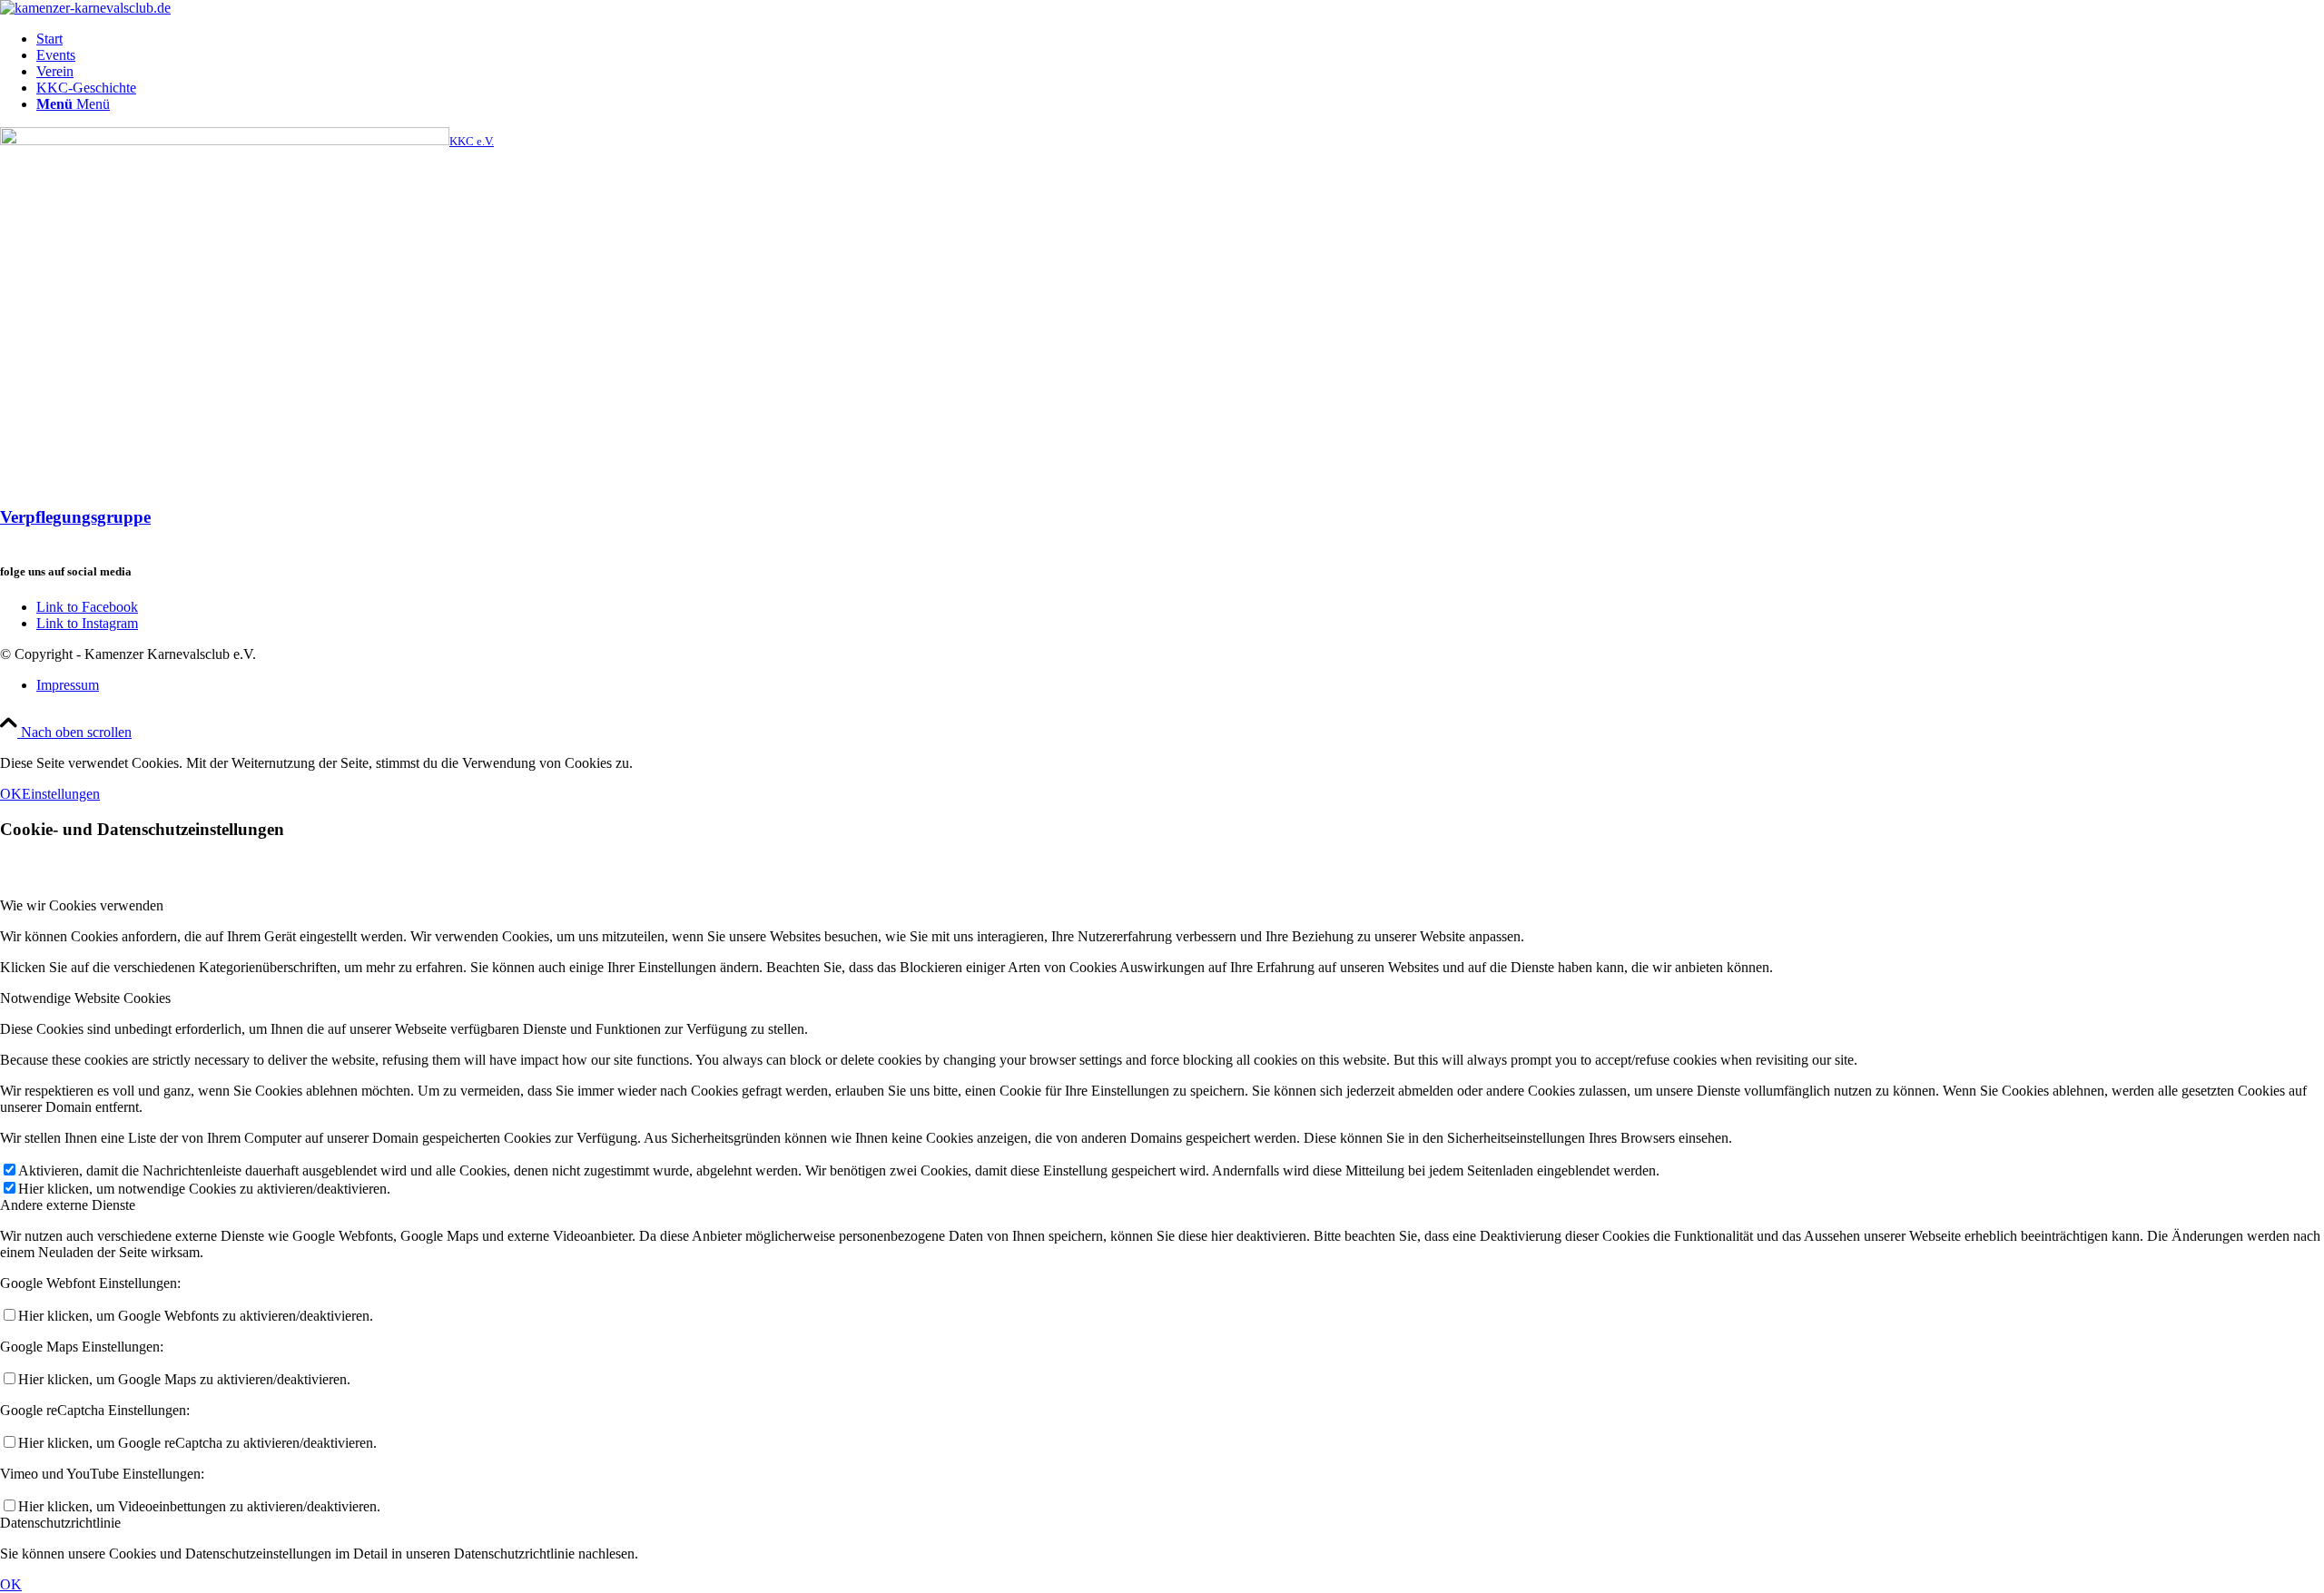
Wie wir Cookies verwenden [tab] (82, 905)
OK (11, 794)
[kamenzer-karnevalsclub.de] (85, 8)
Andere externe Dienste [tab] (68, 1205)
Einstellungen (61, 794)
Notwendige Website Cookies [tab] (85, 998)
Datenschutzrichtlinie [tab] (60, 1523)
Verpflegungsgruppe (75, 517)
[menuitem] (1180, 39)
